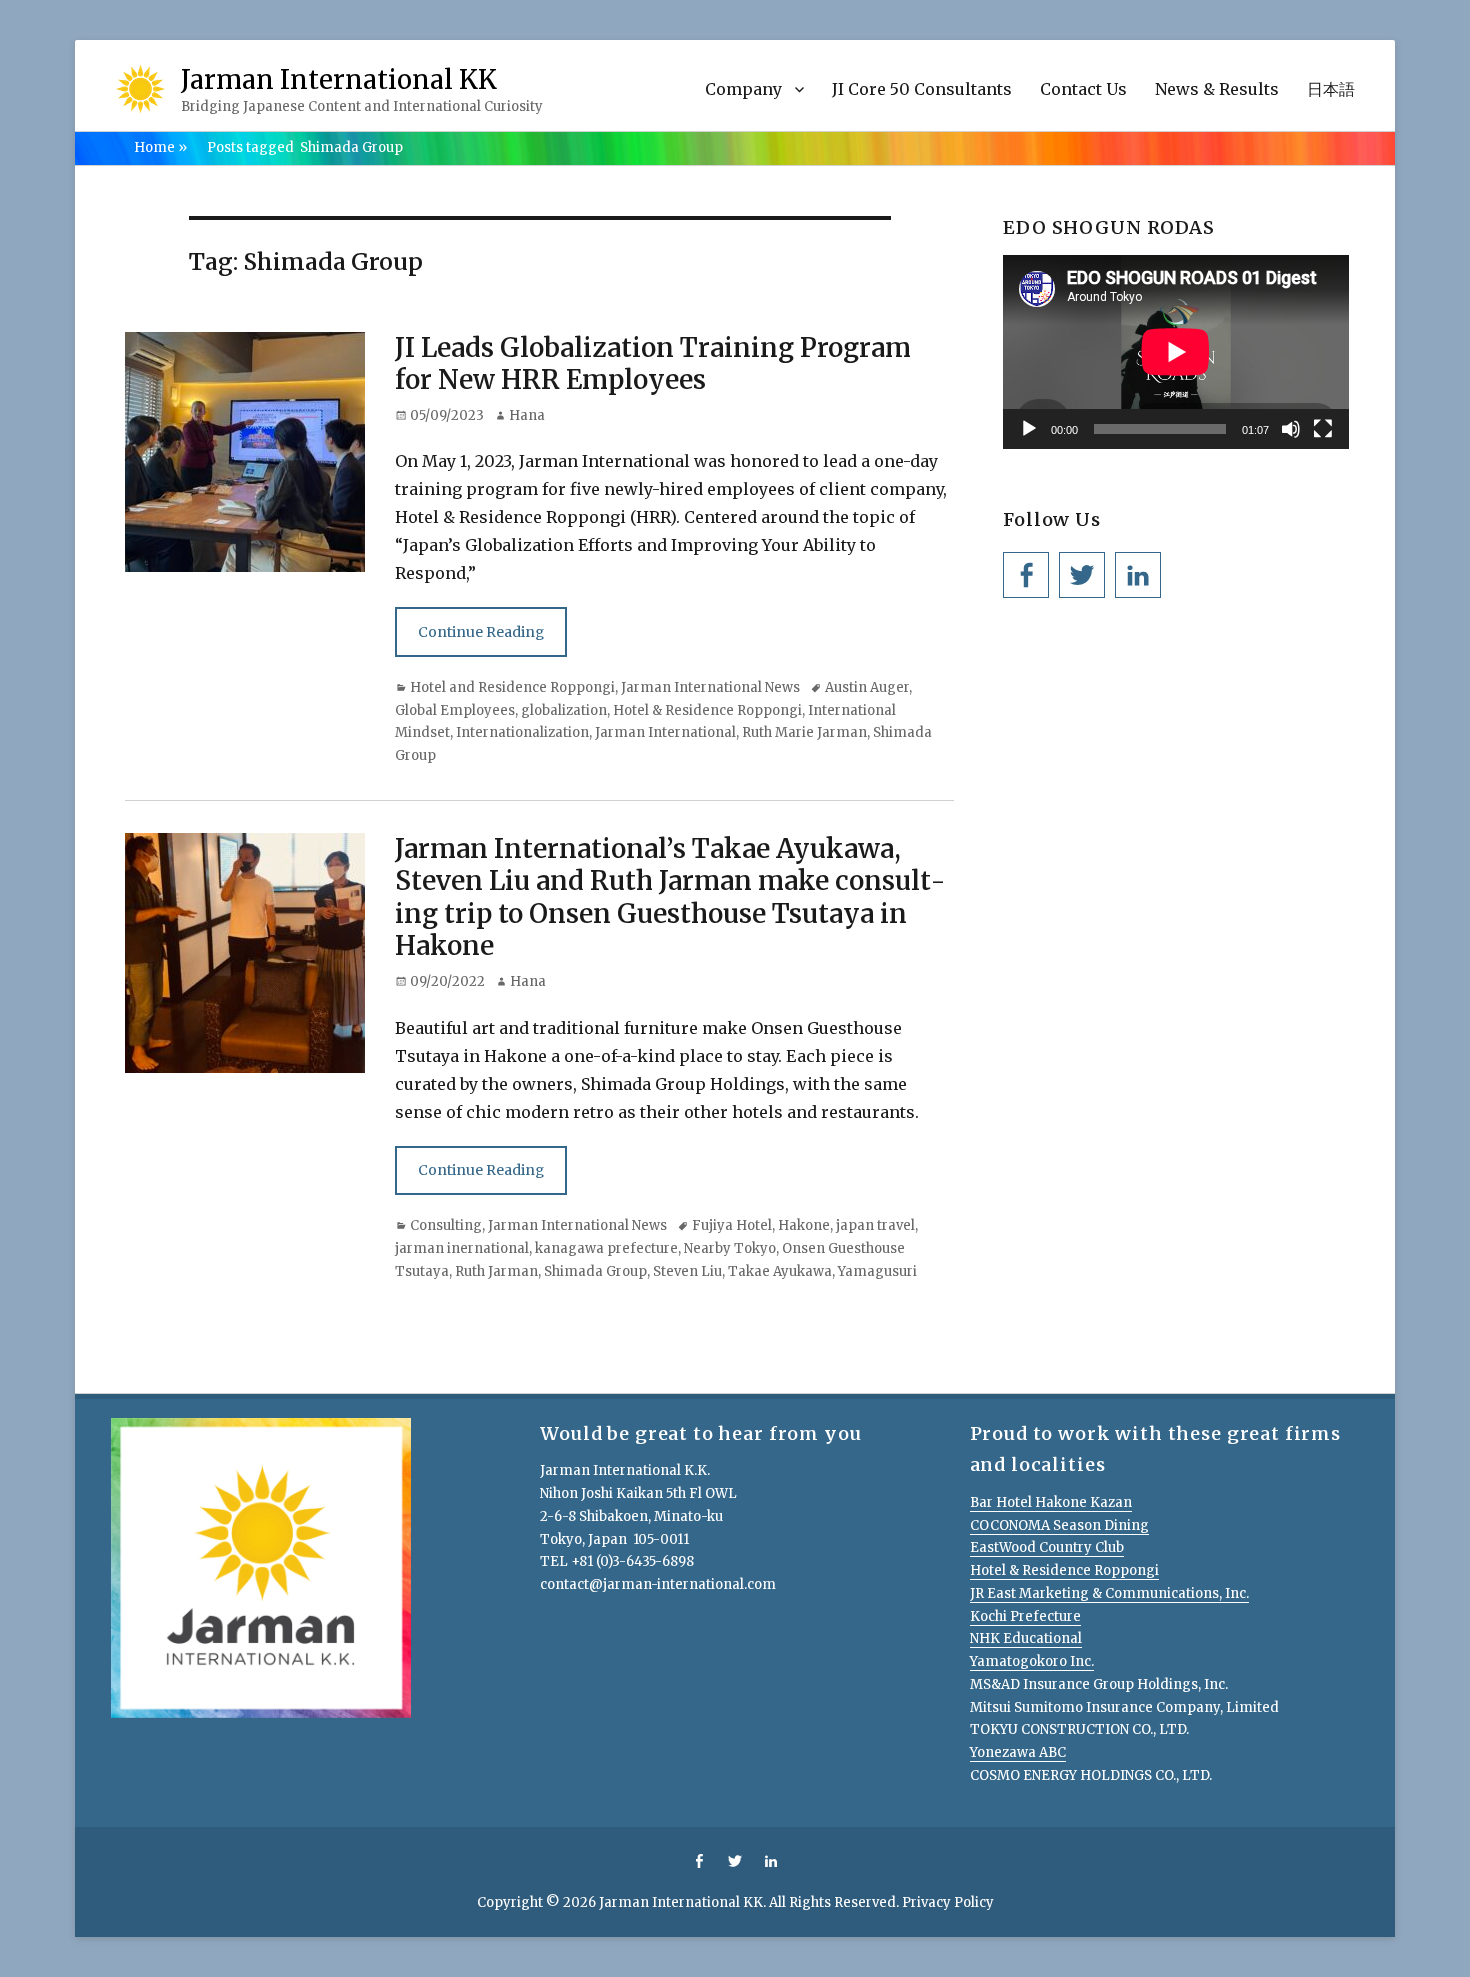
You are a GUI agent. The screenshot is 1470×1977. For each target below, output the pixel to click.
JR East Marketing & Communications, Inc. (1109, 1593)
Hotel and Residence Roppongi (512, 687)
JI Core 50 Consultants (922, 89)
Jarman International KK (339, 79)
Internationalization (522, 732)
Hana (527, 415)
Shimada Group (595, 1271)
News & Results (1217, 89)
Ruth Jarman (496, 1271)
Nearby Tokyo (730, 1248)
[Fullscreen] (1323, 429)
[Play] (1029, 429)
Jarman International (665, 732)
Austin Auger (867, 687)
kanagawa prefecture (606, 1248)
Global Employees (455, 710)
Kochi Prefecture (1025, 1616)
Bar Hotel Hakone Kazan (1051, 1502)
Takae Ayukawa (780, 1271)
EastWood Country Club (1047, 1547)
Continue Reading (481, 632)
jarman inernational (462, 1248)
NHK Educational (1026, 1638)
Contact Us (1083, 89)
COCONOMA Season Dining (1059, 1525)
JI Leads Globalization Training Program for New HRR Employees (653, 364)
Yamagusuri (877, 1271)
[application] (1176, 352)
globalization (564, 710)
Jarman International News (710, 687)
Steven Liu (687, 1271)
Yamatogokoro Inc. (1032, 1661)
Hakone (804, 1225)
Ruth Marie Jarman (804, 732)
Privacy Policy (948, 1902)
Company (743, 89)
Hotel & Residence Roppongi (707, 710)
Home (160, 147)
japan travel (875, 1225)
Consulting (446, 1225)
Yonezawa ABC (1018, 1752)
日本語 (1331, 89)
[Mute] (1291, 429)
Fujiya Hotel (732, 1225)
